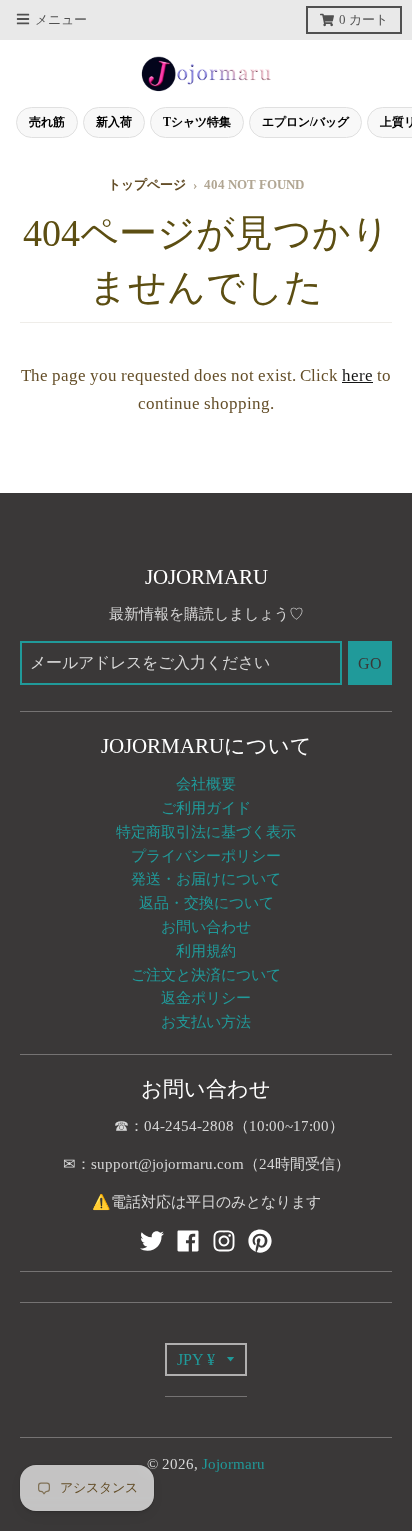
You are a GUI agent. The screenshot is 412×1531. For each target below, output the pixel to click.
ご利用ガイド (206, 808)
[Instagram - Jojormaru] (224, 1241)
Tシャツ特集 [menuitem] (197, 122)
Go (370, 663)
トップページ (147, 185)
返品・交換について (206, 903)
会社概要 (206, 784)
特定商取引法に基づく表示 (206, 832)
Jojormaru (233, 1464)
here (357, 375)
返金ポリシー (206, 998)
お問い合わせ (206, 927)
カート (363, 20)
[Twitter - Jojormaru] (152, 1241)
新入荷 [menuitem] (114, 122)
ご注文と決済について (206, 975)
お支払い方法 (206, 1022)
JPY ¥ (196, 1359)
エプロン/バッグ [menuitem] (305, 122)
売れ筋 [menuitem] (47, 122)
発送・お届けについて (206, 879)
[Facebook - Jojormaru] (188, 1241)
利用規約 (206, 951)
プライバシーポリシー (206, 856)
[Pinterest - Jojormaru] (260, 1241)
